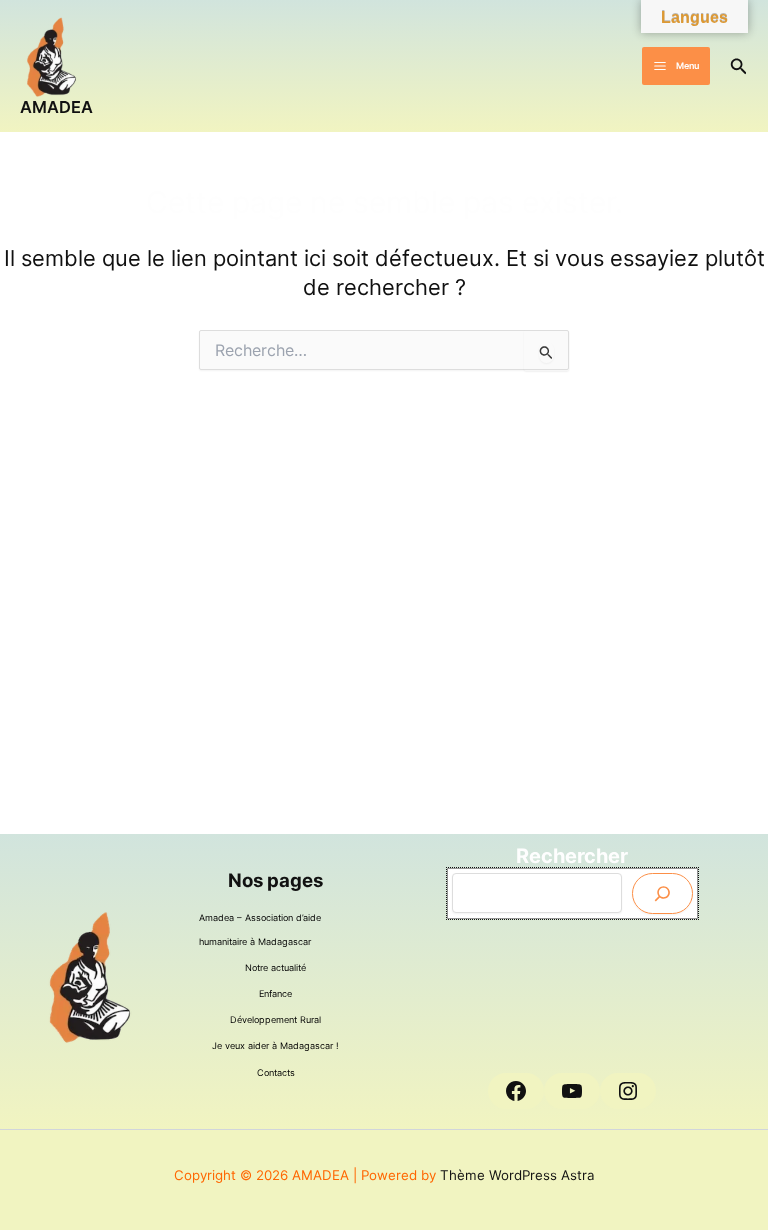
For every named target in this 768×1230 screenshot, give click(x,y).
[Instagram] (628, 1091)
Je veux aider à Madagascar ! (275, 1045)
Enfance (275, 993)
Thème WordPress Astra (517, 1175)
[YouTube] (572, 1091)
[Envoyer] (662, 893)
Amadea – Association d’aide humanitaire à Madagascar (260, 929)
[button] (739, 66)
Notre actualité (275, 967)
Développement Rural (275, 1019)
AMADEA (56, 107)
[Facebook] (516, 1091)
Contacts (276, 1072)
